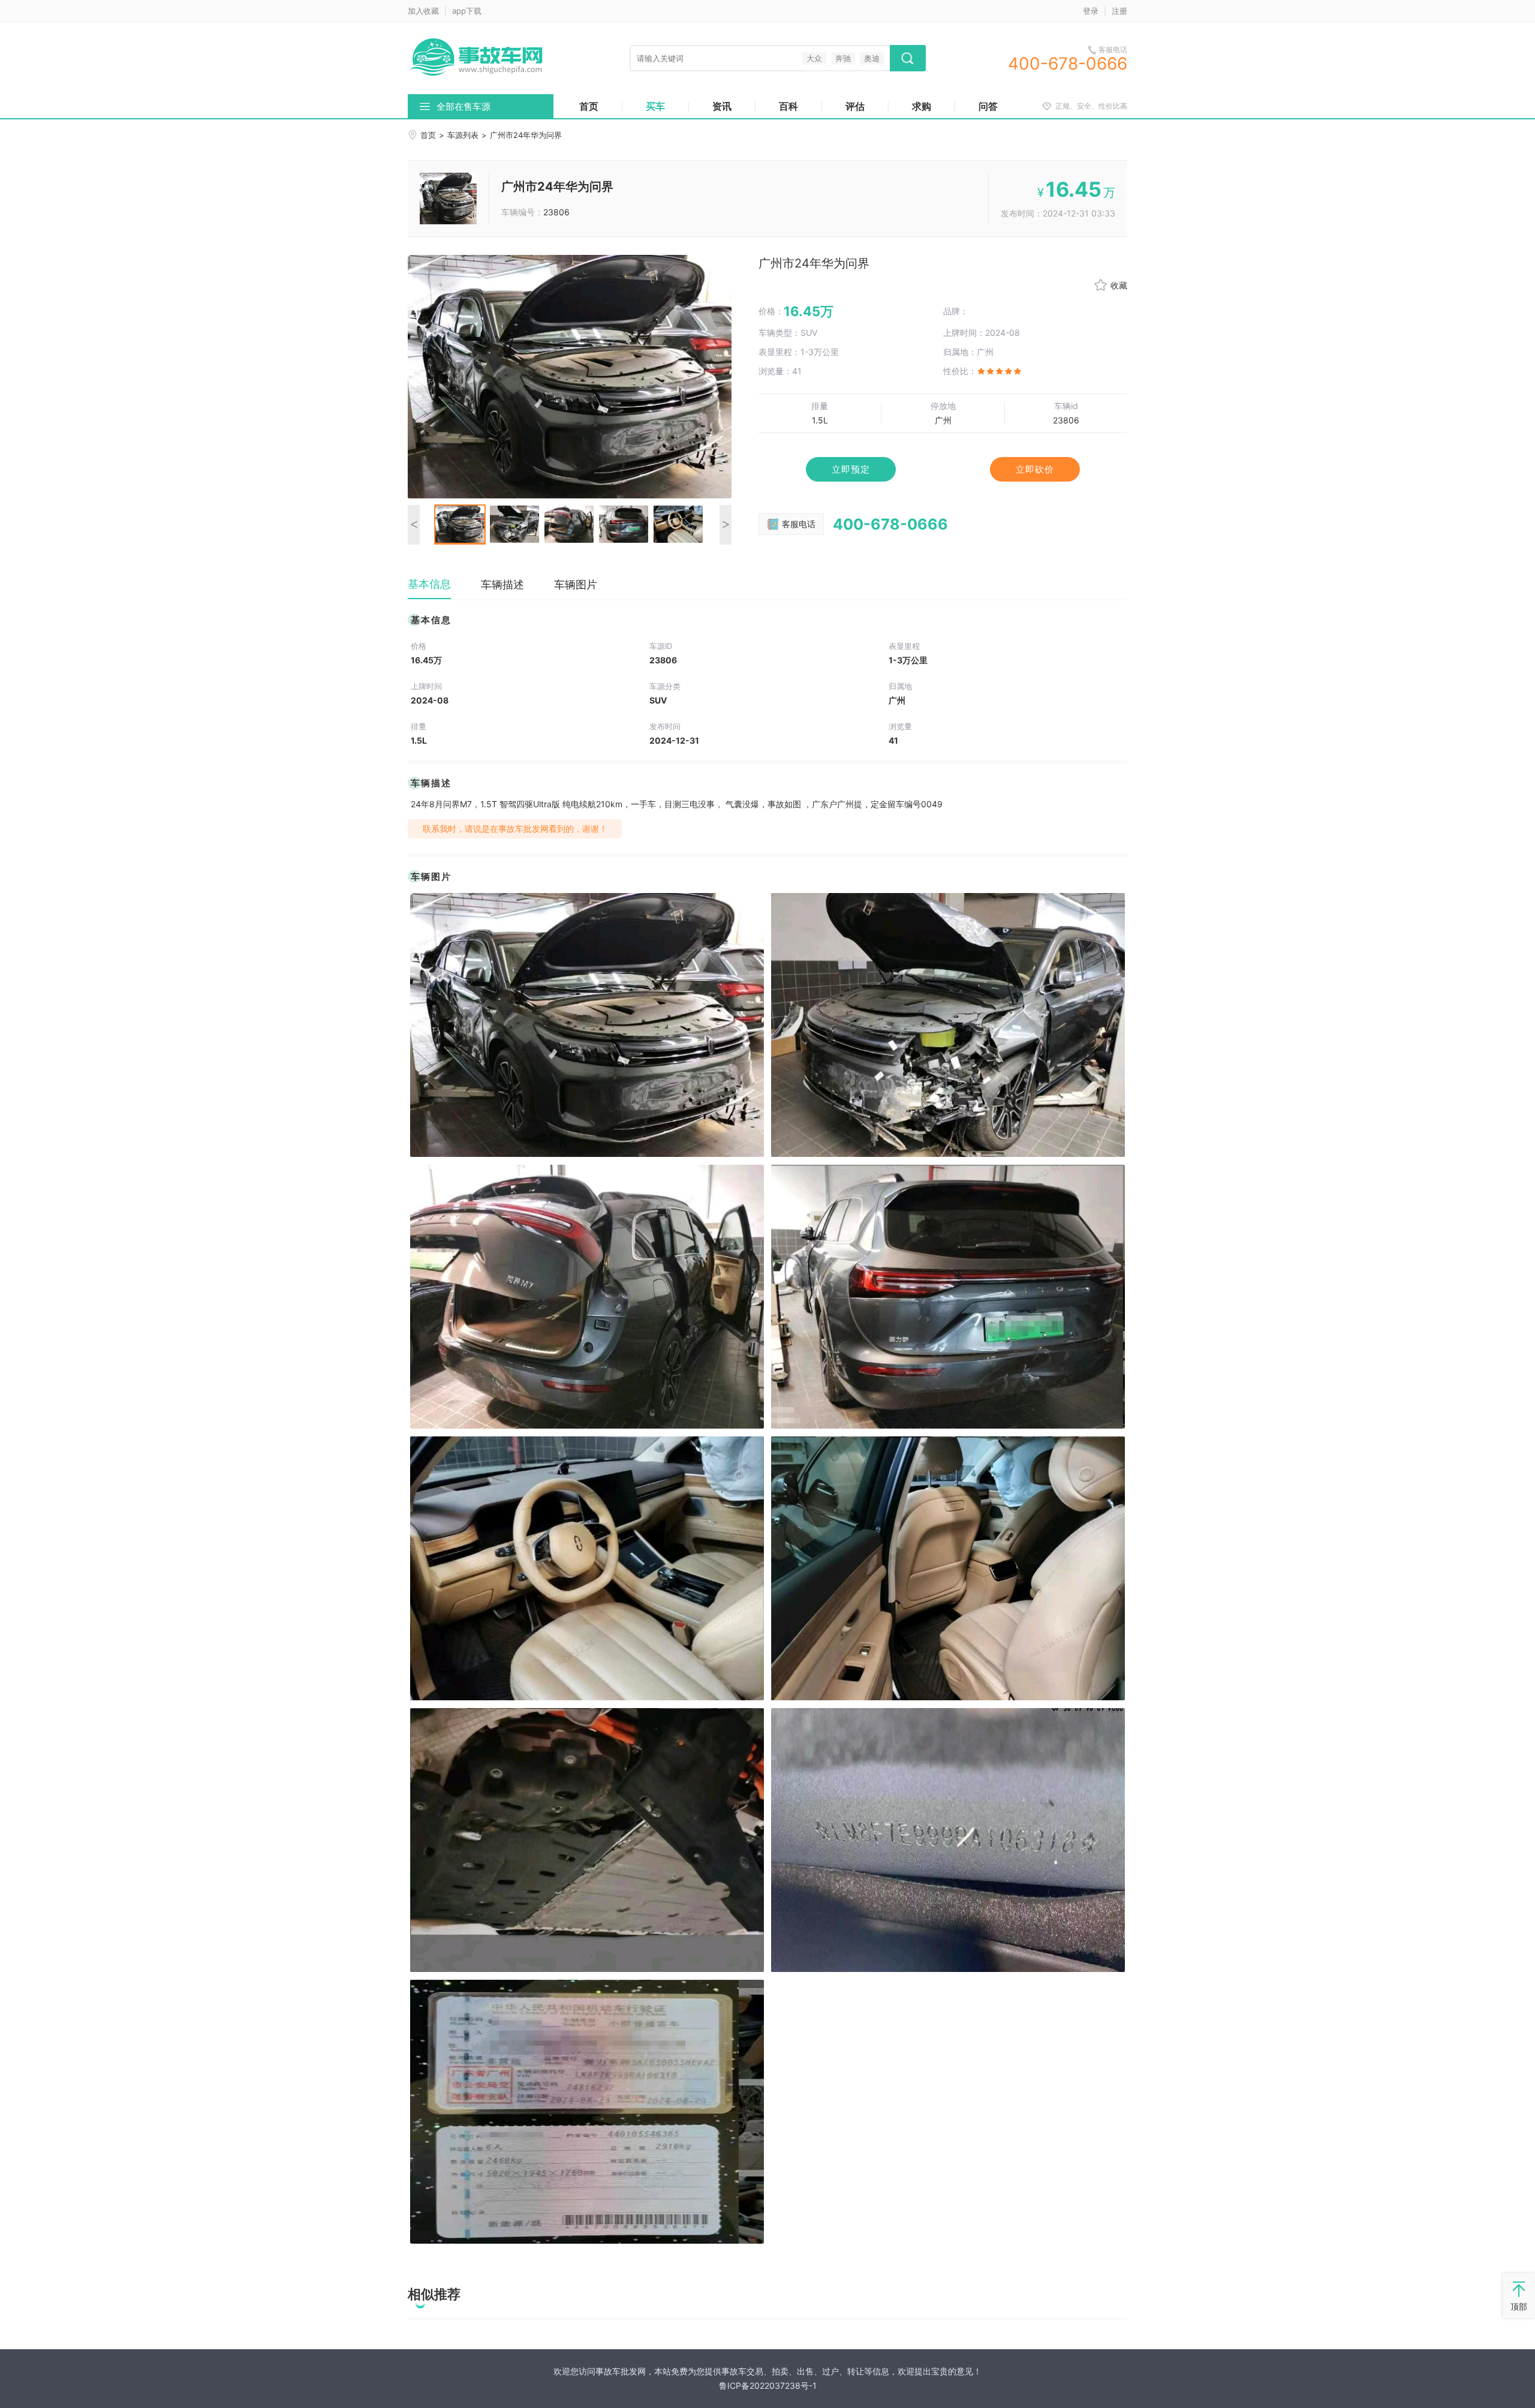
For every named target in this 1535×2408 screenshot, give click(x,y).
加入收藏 (423, 11)
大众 (814, 58)
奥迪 (872, 58)
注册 (1119, 11)
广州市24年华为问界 (557, 187)
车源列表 (463, 135)
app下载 (467, 11)
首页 (589, 106)
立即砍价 (1035, 469)
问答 (988, 106)
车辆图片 (576, 584)
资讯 (722, 106)
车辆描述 (502, 584)
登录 (1091, 11)
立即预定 (851, 469)
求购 (922, 106)
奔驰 (843, 58)
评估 (855, 106)
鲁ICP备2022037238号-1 (768, 2386)
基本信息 (429, 584)
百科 (788, 106)
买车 (655, 106)
